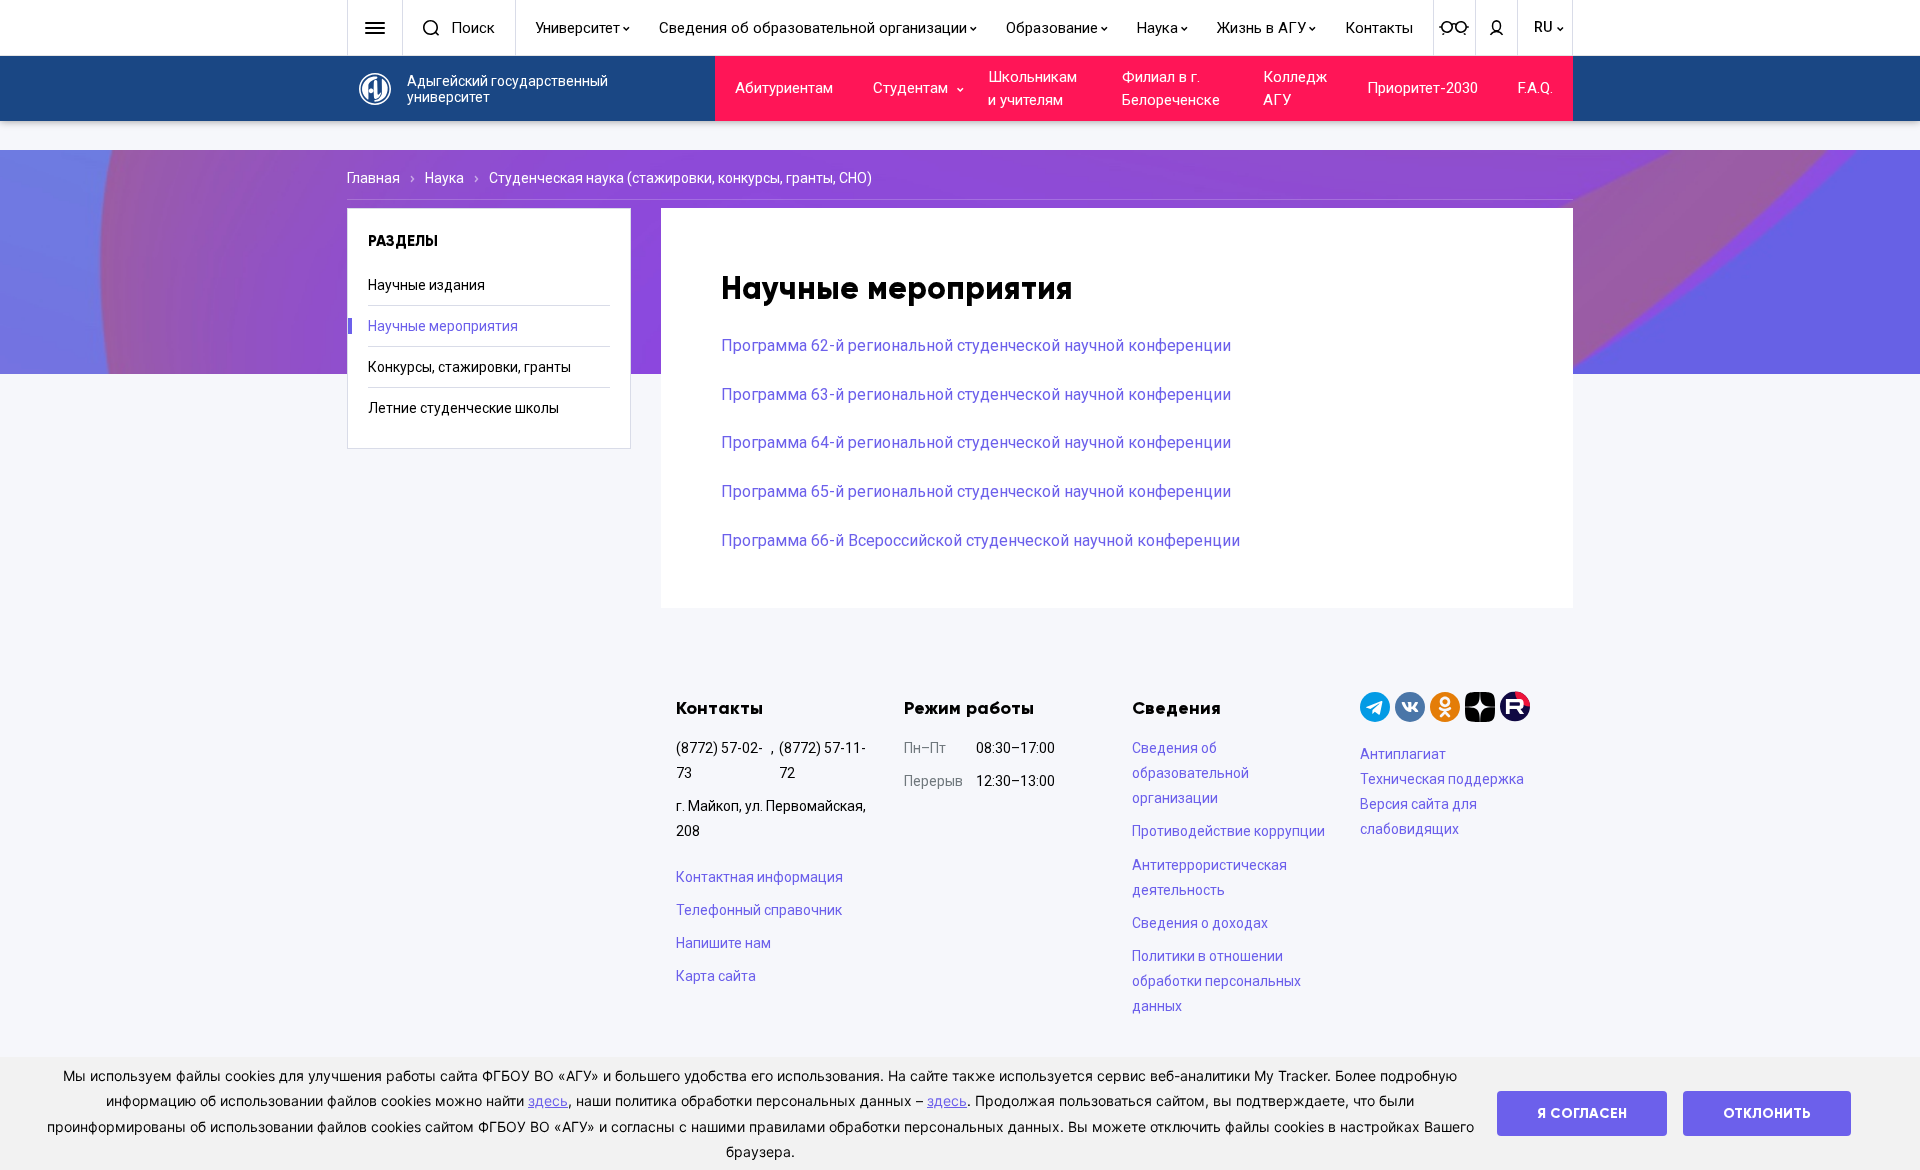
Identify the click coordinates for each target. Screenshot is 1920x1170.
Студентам (910, 88)
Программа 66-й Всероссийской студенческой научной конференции (980, 540)
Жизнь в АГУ (1261, 28)
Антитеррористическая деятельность (1209, 877)
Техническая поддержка (1442, 779)
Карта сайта (716, 976)
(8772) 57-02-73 (719, 760)
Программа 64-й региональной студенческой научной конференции (976, 442)
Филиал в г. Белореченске (1171, 88)
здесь (548, 1100)
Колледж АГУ (1295, 88)
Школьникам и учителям (1032, 88)
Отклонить (1767, 1113)
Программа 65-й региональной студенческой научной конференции (976, 491)
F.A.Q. (1535, 88)
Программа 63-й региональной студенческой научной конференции (976, 394)
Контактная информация (759, 877)
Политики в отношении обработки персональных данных (1216, 981)
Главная (373, 178)
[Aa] (1454, 28)
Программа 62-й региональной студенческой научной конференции (976, 345)
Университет (577, 28)
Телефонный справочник (759, 910)
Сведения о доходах (1200, 923)
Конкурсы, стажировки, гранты (469, 367)
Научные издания (426, 285)
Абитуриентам (784, 88)
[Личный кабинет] (1496, 28)
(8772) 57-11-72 (822, 760)
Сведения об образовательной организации (813, 28)
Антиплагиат (1403, 754)
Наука (1157, 28)
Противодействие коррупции (1228, 831)
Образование (1052, 28)
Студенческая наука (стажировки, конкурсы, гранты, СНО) (680, 178)
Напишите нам (723, 943)
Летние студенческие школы (463, 408)
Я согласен (1582, 1113)
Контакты (1379, 28)
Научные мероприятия (443, 326)
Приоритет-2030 (1422, 88)
